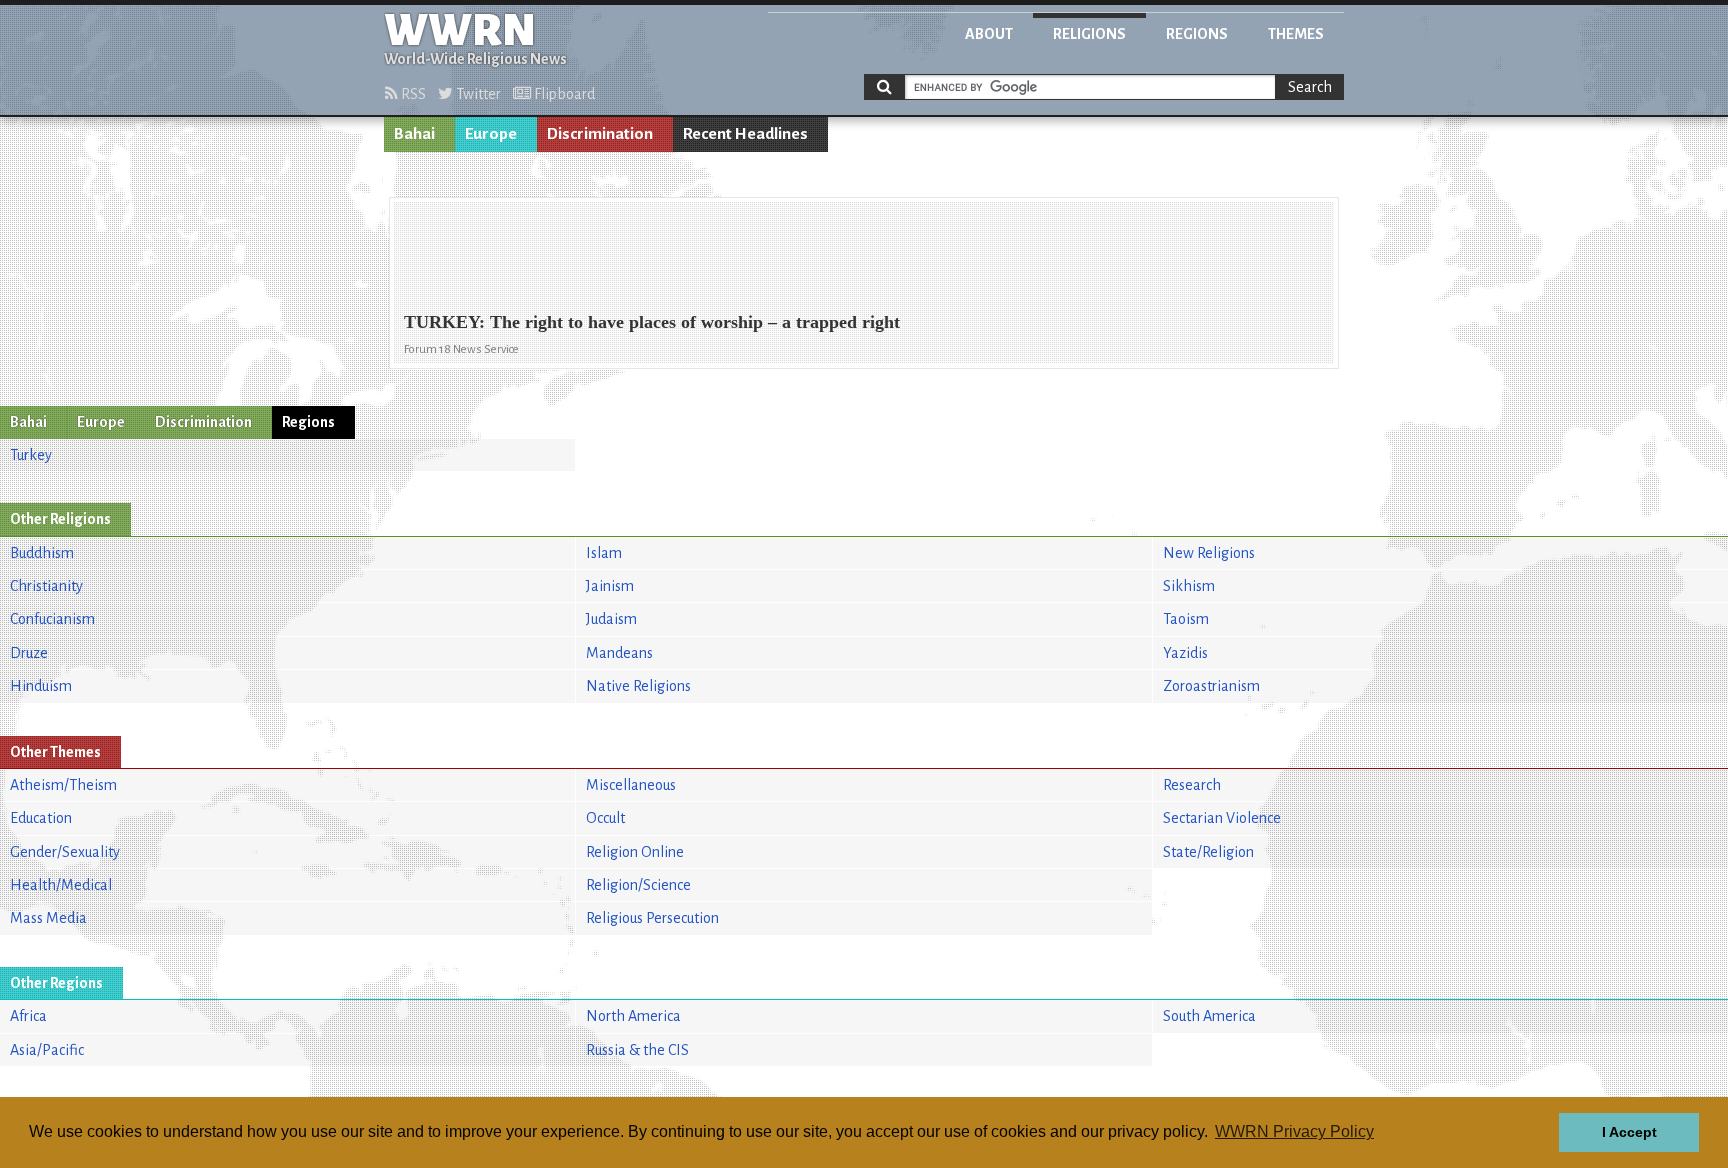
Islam (604, 553)
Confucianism (52, 619)
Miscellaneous (631, 785)
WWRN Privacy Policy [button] (1294, 1131)
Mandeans (619, 653)
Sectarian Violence (1222, 818)
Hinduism (41, 686)
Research (1192, 785)
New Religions (1209, 553)
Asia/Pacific (47, 1050)
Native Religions (638, 686)
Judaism (611, 619)
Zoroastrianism (1211, 686)
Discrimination (600, 134)
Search (1310, 87)
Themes (1296, 34)
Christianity (46, 586)
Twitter (477, 94)
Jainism (610, 586)
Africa (28, 1016)
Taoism (1186, 619)
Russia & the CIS (637, 1050)
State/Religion (1208, 852)
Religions (1089, 34)
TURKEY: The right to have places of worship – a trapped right (652, 322)
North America (633, 1016)
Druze (29, 653)
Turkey (31, 455)
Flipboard (563, 94)
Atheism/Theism (63, 785)
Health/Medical (61, 885)
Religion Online (635, 852)
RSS (412, 94)
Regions (1197, 34)
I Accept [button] (1629, 1132)
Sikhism (1189, 586)
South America (1209, 1016)
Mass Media (48, 918)
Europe (491, 134)
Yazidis (1185, 653)
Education (41, 818)
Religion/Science (638, 885)
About (989, 34)
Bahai (414, 134)
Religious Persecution (652, 918)
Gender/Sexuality (65, 852)
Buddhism (42, 553)
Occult (605, 818)
